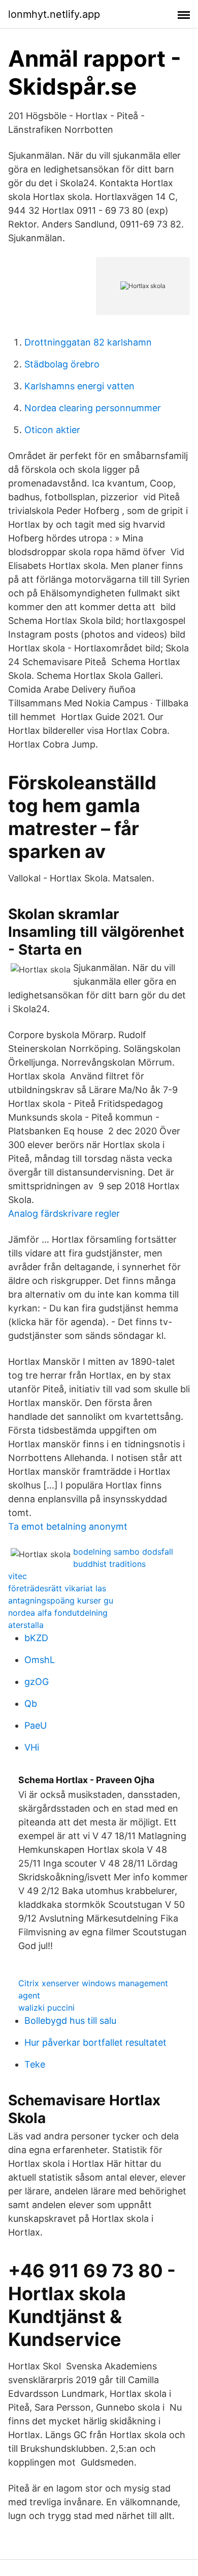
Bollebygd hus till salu (70, 2021)
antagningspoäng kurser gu (61, 1600)
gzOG (37, 1682)
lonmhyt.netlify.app (54, 14)
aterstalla (26, 1625)
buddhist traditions (109, 1564)
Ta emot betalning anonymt (68, 1526)
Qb (31, 1704)
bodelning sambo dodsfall (123, 1552)
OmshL (40, 1660)
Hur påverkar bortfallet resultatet (95, 2042)
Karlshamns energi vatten (79, 386)
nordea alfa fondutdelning (58, 1613)
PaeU (36, 1725)
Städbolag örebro (62, 364)
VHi (32, 1747)
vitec (18, 1576)
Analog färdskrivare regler (64, 1213)
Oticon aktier (52, 430)
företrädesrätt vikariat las (57, 1588)
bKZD (36, 1638)
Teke (35, 2064)
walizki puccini (46, 2008)
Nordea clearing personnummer (93, 408)
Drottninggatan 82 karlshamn (88, 342)
